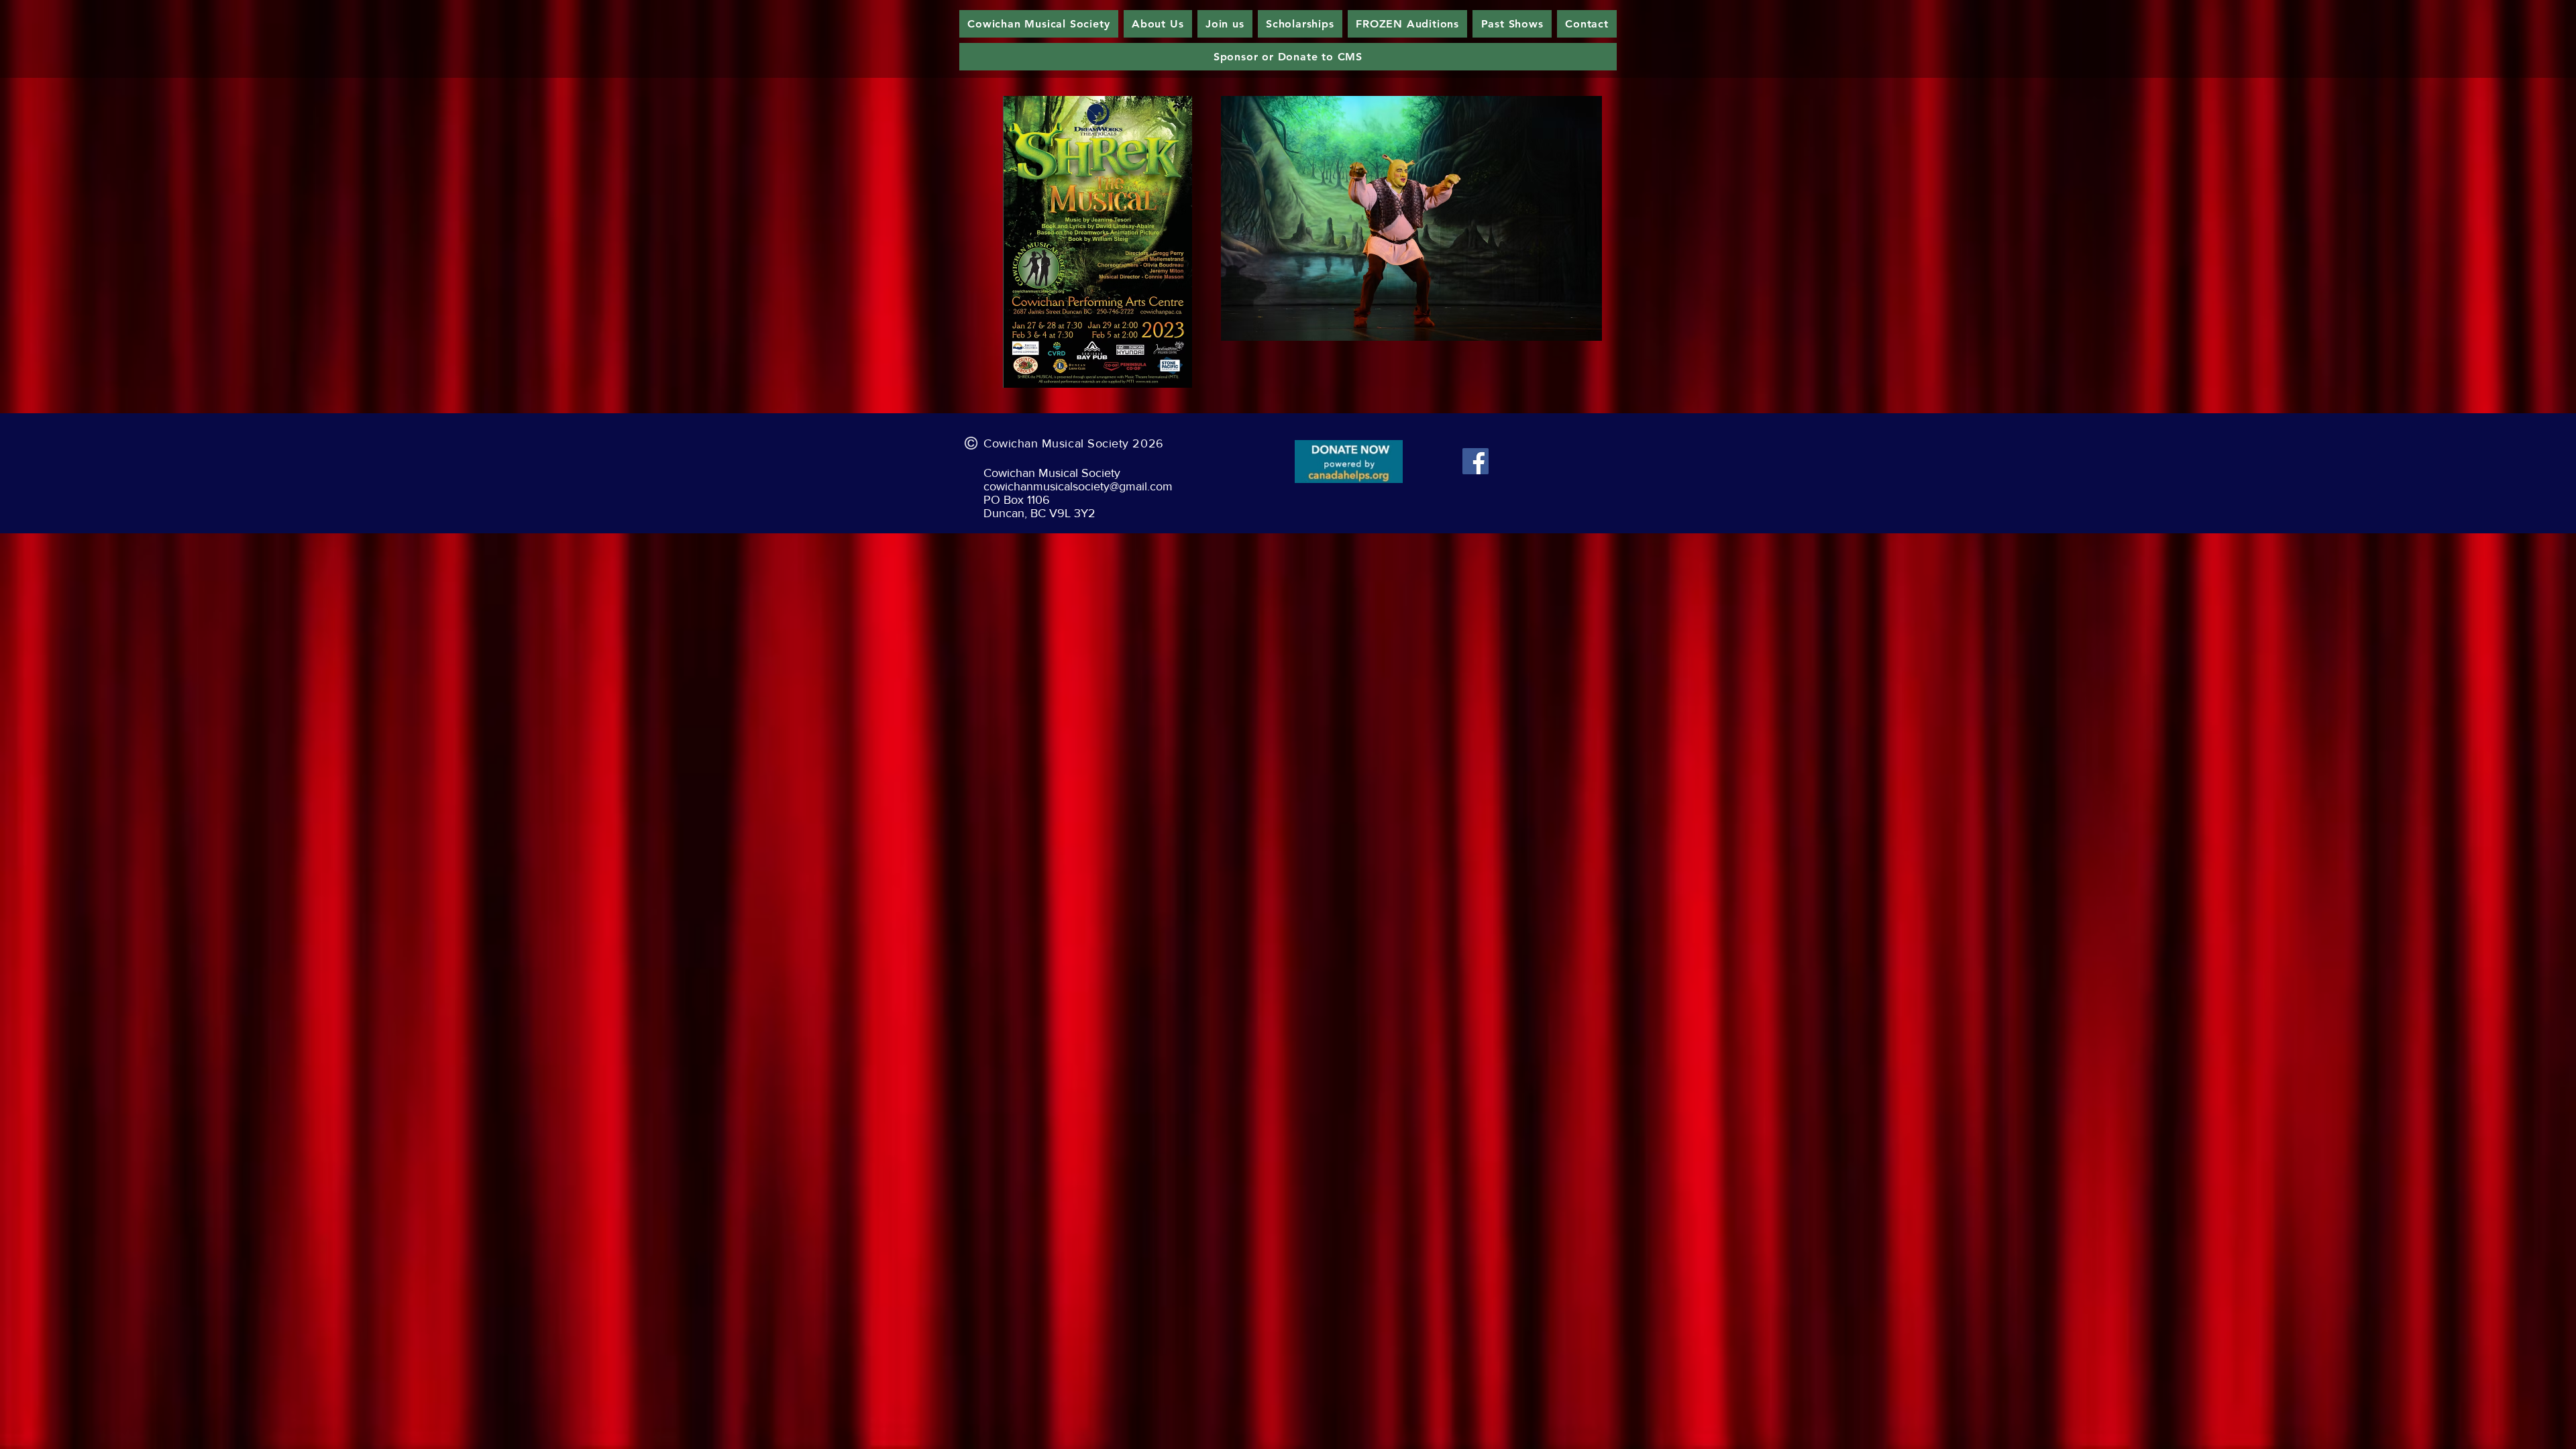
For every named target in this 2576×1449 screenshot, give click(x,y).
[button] (1411, 218)
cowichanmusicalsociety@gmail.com (1078, 486)
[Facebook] (1475, 461)
